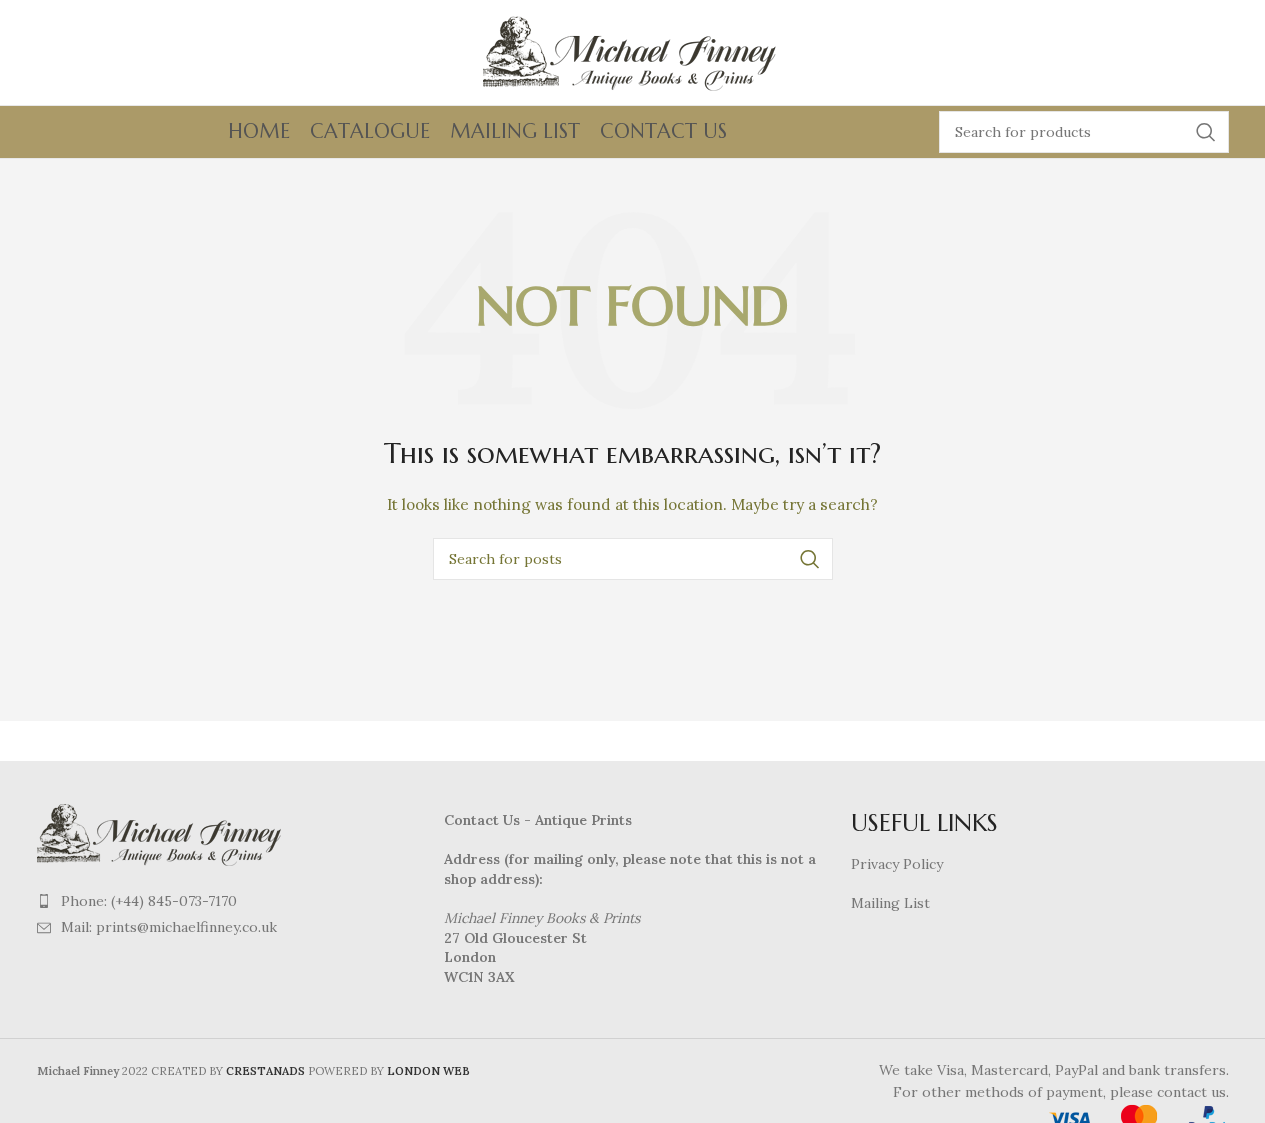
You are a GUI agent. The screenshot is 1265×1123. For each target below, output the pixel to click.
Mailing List (890, 903)
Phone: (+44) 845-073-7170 (149, 901)
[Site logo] (633, 51)
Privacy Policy (897, 864)
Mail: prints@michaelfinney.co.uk (169, 927)
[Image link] (162, 832)
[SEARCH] (1206, 132)
